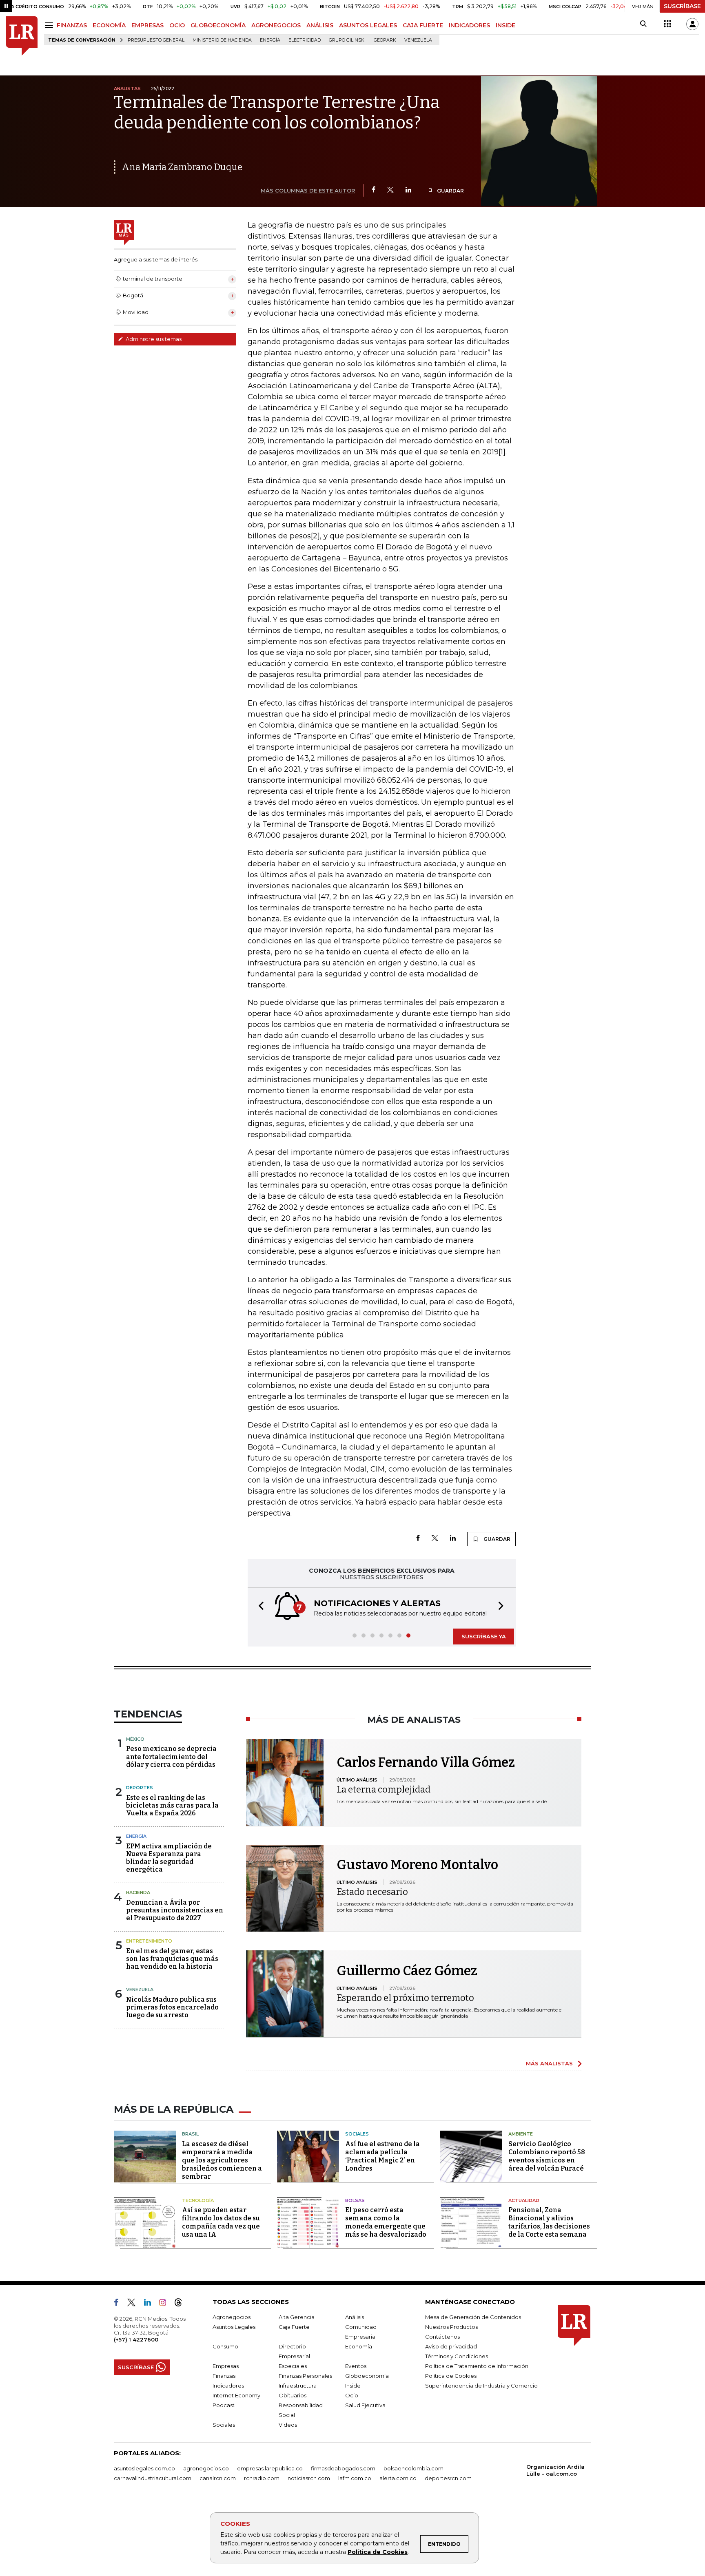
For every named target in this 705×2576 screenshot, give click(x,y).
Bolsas (355, 2200)
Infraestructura (298, 2386)
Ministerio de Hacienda (222, 40)
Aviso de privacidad (451, 2346)
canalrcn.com (218, 2478)
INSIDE (505, 25)
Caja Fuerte (294, 2327)
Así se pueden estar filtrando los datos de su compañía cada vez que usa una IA (221, 2222)
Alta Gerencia (297, 2317)
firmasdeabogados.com (343, 2468)
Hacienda (138, 1892)
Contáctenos (442, 2337)
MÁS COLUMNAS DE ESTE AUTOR (308, 190)
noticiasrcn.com (309, 2478)
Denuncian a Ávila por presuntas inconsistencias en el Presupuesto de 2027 (175, 1910)
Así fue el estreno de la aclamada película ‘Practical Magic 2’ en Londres (382, 2156)
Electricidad (305, 40)
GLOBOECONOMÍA (218, 25)
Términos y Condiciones (457, 2356)
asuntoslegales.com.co (144, 2468)
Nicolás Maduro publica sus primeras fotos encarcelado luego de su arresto (172, 2007)
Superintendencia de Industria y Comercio (481, 2386)
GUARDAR (450, 191)
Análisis (355, 2317)
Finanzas (224, 2376)
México (135, 1739)
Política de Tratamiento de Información (477, 2366)
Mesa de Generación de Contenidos (473, 2317)
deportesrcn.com (448, 2478)
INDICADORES (469, 25)
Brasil (190, 2134)
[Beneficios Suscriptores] (667, 24)
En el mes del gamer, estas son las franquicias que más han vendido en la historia (172, 1959)
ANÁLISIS (320, 25)
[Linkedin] (408, 190)
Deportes (140, 1788)
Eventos (356, 2366)
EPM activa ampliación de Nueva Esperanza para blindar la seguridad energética (169, 1858)
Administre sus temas (153, 339)
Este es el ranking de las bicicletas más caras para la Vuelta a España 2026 (172, 1805)
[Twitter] (390, 190)
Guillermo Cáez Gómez (407, 1971)
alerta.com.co (398, 2478)
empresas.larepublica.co (270, 2468)
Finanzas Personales (305, 2376)
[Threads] (182, 2304)
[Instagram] (166, 2304)
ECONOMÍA (109, 25)
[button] (259, 1607)
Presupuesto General (156, 40)
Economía (359, 2346)
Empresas (226, 2366)
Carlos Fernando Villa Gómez (426, 1762)
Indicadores (228, 2386)
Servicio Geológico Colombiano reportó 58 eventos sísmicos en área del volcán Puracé (547, 2156)
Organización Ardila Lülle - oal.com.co (555, 2470)
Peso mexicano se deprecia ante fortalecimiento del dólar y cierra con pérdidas (171, 1756)
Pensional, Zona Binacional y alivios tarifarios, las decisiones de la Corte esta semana (549, 2222)
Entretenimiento (149, 1941)
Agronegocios (232, 2317)
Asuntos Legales (234, 2327)
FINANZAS (72, 25)
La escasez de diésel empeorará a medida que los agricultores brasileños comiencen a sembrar (222, 2160)
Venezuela (418, 40)
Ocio (352, 2395)
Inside (353, 2386)
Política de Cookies (378, 2552)
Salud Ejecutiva (365, 2405)
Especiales (293, 2366)
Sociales (357, 2134)
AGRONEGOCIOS (276, 25)
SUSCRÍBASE (682, 6)
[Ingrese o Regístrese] (692, 24)
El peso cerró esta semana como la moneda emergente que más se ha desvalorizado (386, 2222)
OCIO (177, 25)
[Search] (643, 24)
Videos (288, 2425)
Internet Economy (236, 2395)
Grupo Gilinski (347, 40)
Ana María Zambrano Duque (182, 167)
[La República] (22, 36)
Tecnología (198, 2200)
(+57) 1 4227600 (136, 2339)
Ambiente (521, 2134)
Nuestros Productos (451, 2327)
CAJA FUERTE (423, 25)
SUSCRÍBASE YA (484, 1636)
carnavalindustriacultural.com (153, 2478)
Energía (270, 40)
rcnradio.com (262, 2478)
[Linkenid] (151, 2304)
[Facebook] (374, 190)
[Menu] (50, 25)
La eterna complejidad (384, 1789)
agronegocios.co (206, 2468)
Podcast (224, 2405)
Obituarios (293, 2395)
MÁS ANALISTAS (549, 2063)
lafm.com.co (355, 2478)
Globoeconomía (367, 2376)
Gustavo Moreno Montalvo (417, 1865)
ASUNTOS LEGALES (368, 25)
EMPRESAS (147, 25)
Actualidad (524, 2200)
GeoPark (385, 40)
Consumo (225, 2346)
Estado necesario (372, 1892)
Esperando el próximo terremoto (405, 1998)
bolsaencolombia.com (413, 2468)
